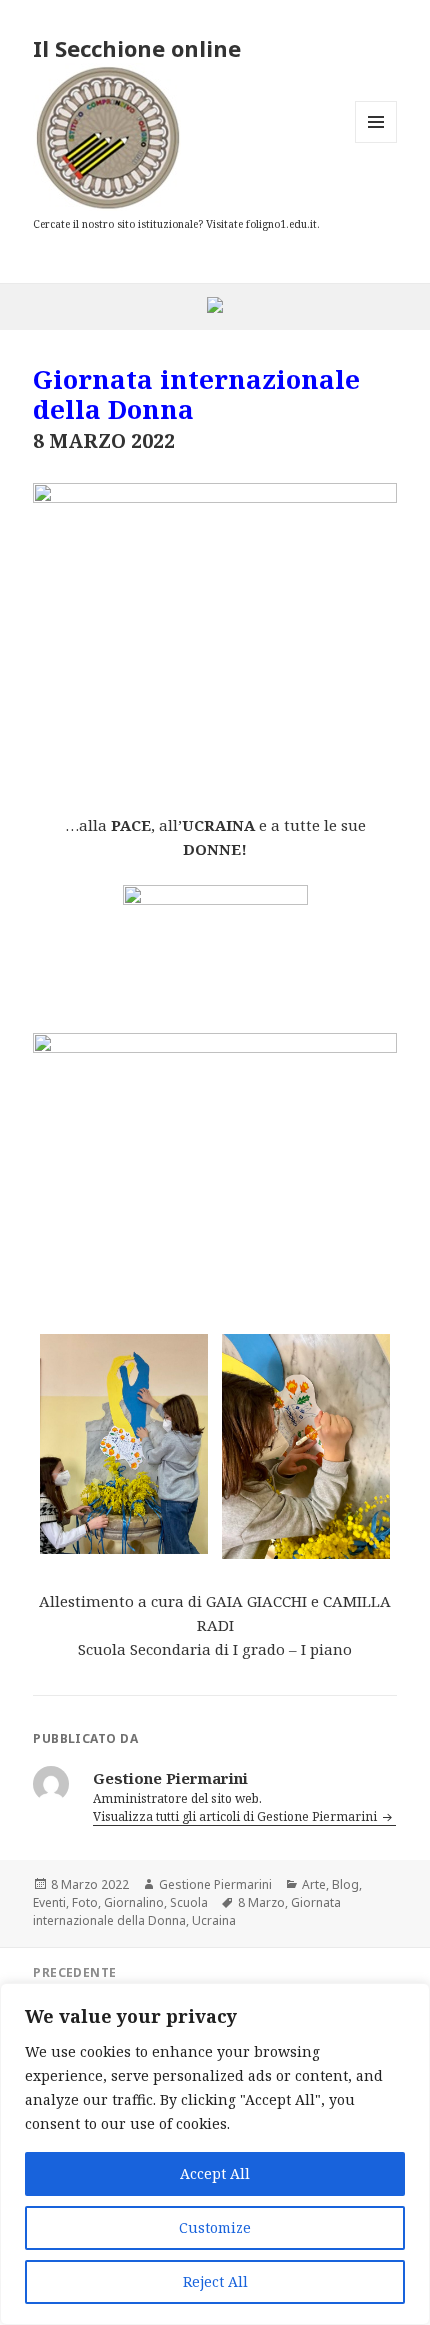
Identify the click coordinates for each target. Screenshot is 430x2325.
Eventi (49, 1902)
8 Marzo (261, 1902)
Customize (215, 2227)
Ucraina (214, 1920)
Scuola (189, 1902)
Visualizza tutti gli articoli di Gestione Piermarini (236, 1816)
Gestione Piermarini (215, 1884)
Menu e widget (376, 142)
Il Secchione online (137, 48)
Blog (345, 1884)
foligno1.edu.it (281, 224)
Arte (314, 1884)
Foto (85, 1902)
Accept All (215, 2173)
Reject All (215, 2281)
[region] (215, 2154)
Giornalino (134, 1902)
